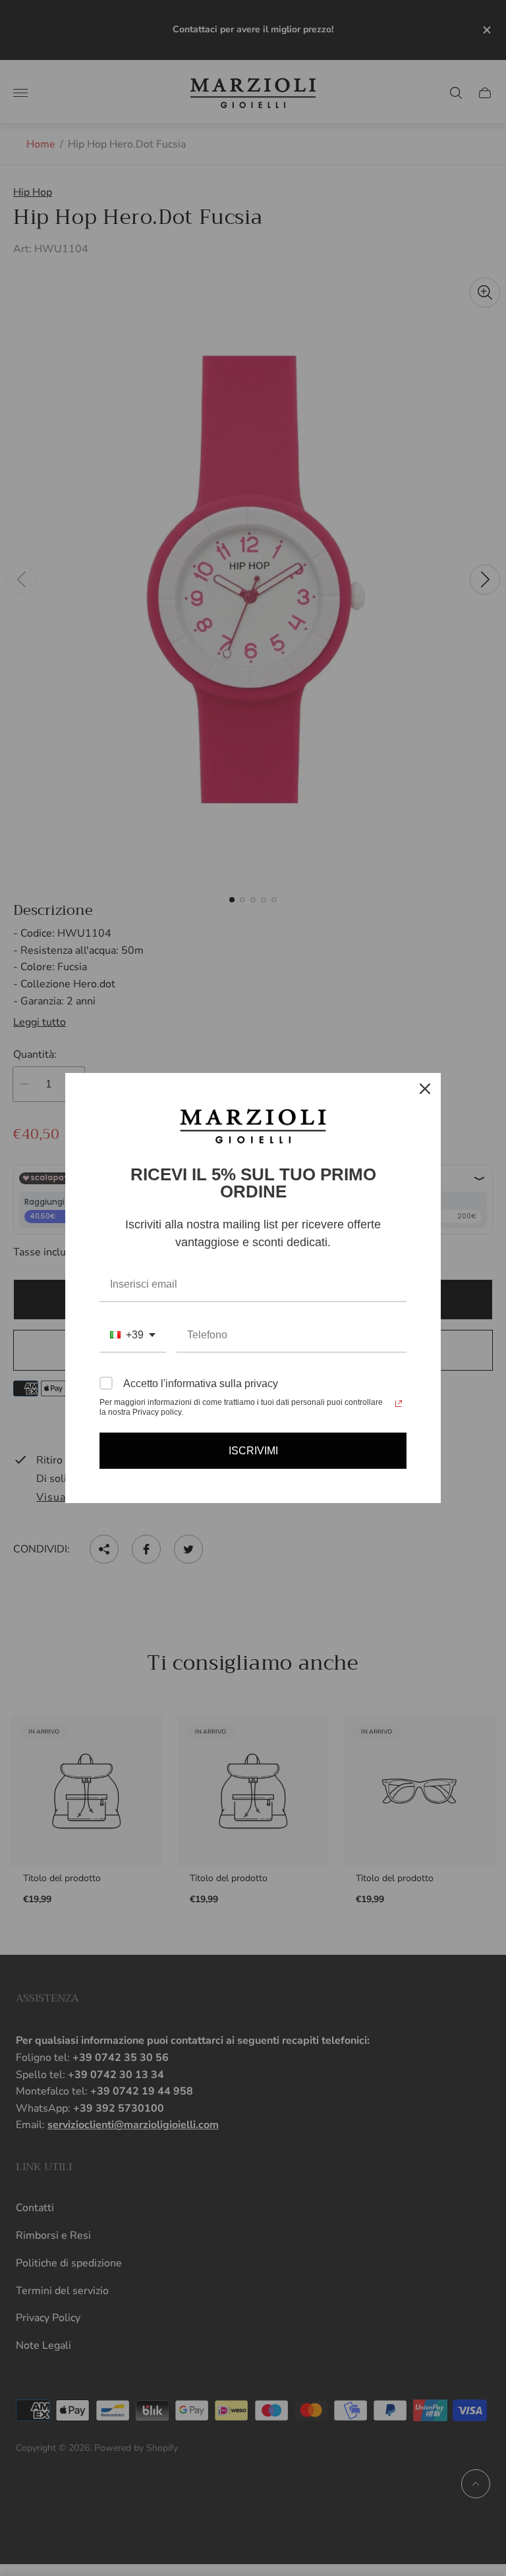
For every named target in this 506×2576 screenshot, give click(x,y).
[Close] (425, 1089)
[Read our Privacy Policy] (399, 1404)
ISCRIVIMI (253, 1451)
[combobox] (133, 1335)
